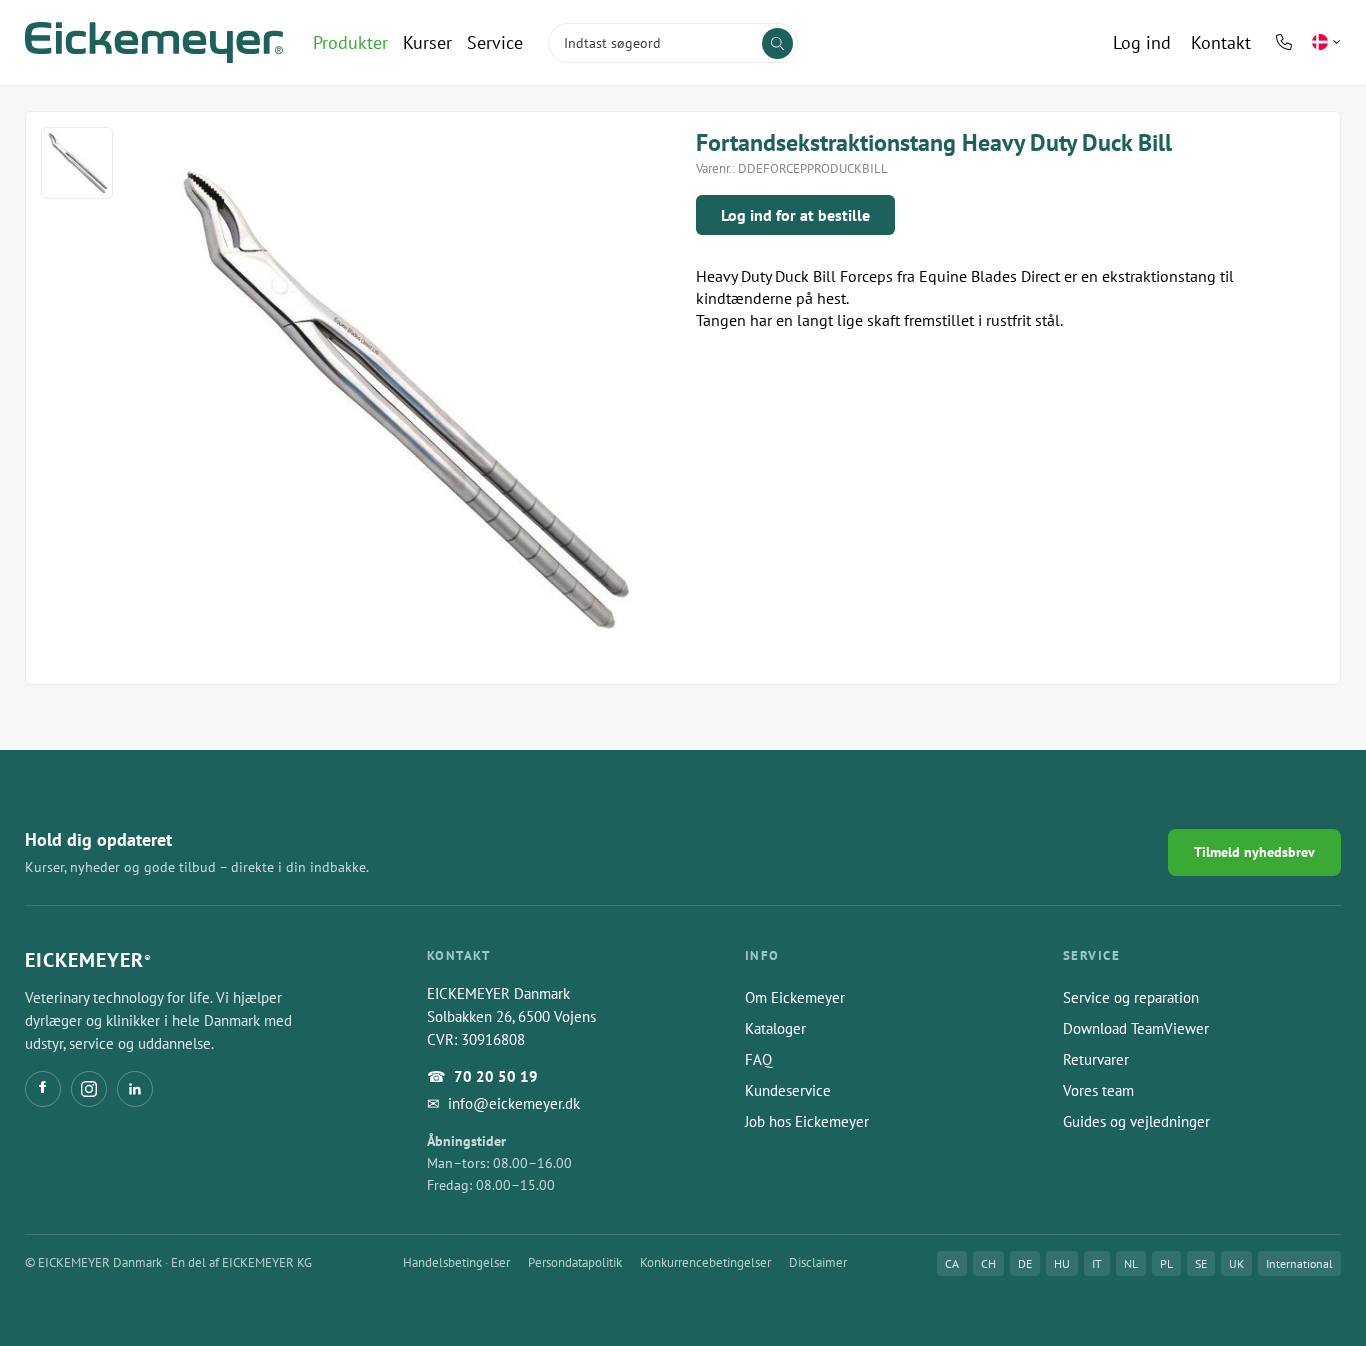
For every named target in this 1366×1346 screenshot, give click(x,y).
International (1299, 1263)
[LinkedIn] (135, 1089)
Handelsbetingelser (456, 1262)
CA (952, 1263)
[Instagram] (89, 1089)
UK (1236, 1263)
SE (1201, 1263)
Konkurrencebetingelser (705, 1262)
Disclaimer (818, 1262)
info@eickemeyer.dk (514, 1103)
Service (495, 42)
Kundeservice (788, 1090)
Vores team (1098, 1090)
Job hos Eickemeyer (807, 1121)
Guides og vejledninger (1136, 1121)
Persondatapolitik (575, 1262)
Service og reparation (1131, 997)
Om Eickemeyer (795, 997)
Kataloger (775, 1028)
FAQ (758, 1059)
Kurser (427, 42)
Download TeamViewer (1136, 1028)
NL (1131, 1263)
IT (1097, 1263)
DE (1025, 1263)
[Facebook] (43, 1089)
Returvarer (1096, 1059)
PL (1166, 1263)
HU (1062, 1263)
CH (988, 1263)
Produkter (350, 42)
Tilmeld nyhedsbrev (1254, 852)
